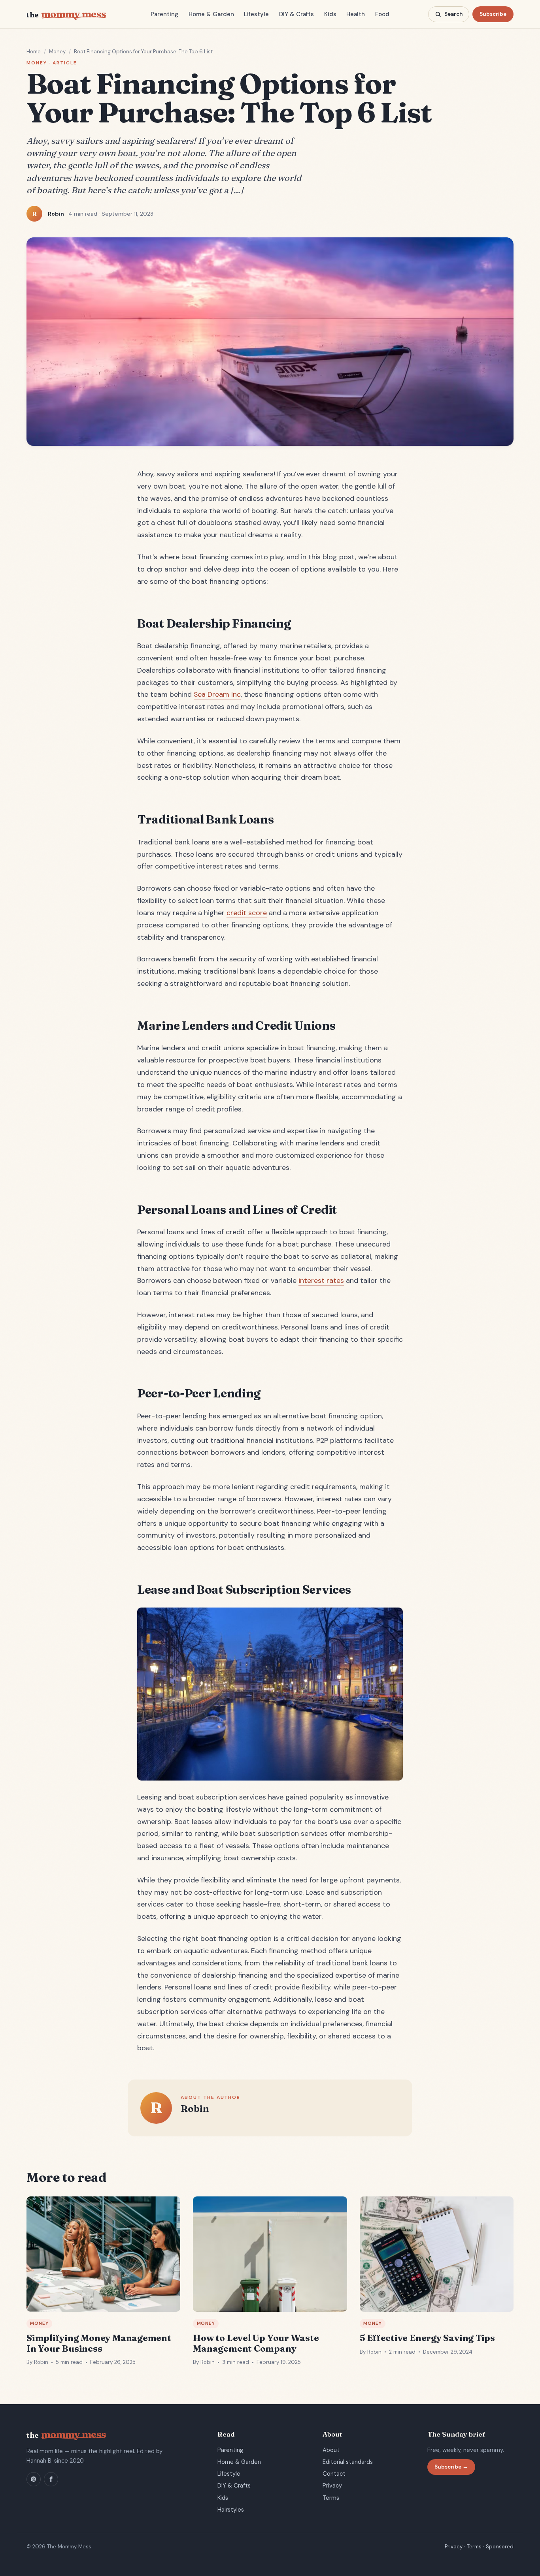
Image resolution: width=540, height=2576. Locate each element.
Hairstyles (231, 2510)
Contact (334, 2474)
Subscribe (493, 14)
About (331, 2450)
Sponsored (500, 2547)
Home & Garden (211, 14)
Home (34, 52)
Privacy (332, 2486)
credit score (247, 913)
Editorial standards (348, 2462)
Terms (331, 2498)
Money (57, 52)
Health (356, 14)
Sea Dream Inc (217, 694)
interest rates (321, 1280)
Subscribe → (451, 2467)
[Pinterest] (34, 2479)
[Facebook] (51, 2479)
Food (382, 14)
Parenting (164, 14)
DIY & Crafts (296, 14)
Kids (330, 14)
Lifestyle (256, 14)
